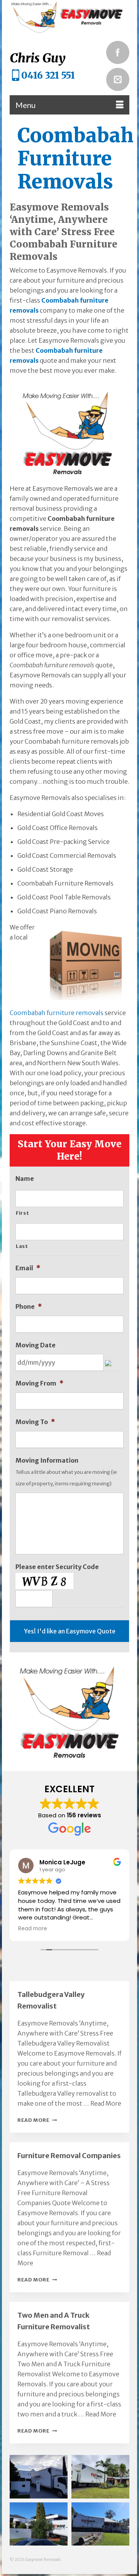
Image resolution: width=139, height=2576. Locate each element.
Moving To (35, 1422)
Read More (106, 2103)
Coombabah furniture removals (57, 1013)
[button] (39, 2477)
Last (22, 1246)
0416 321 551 (48, 75)
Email (28, 1268)
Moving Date (36, 1345)
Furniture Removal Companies (69, 2156)
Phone (29, 1307)
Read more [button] (33, 1929)
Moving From (39, 1383)
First (22, 1213)
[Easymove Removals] (69, 17)
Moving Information (47, 1460)
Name (25, 1179)
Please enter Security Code (57, 1567)
